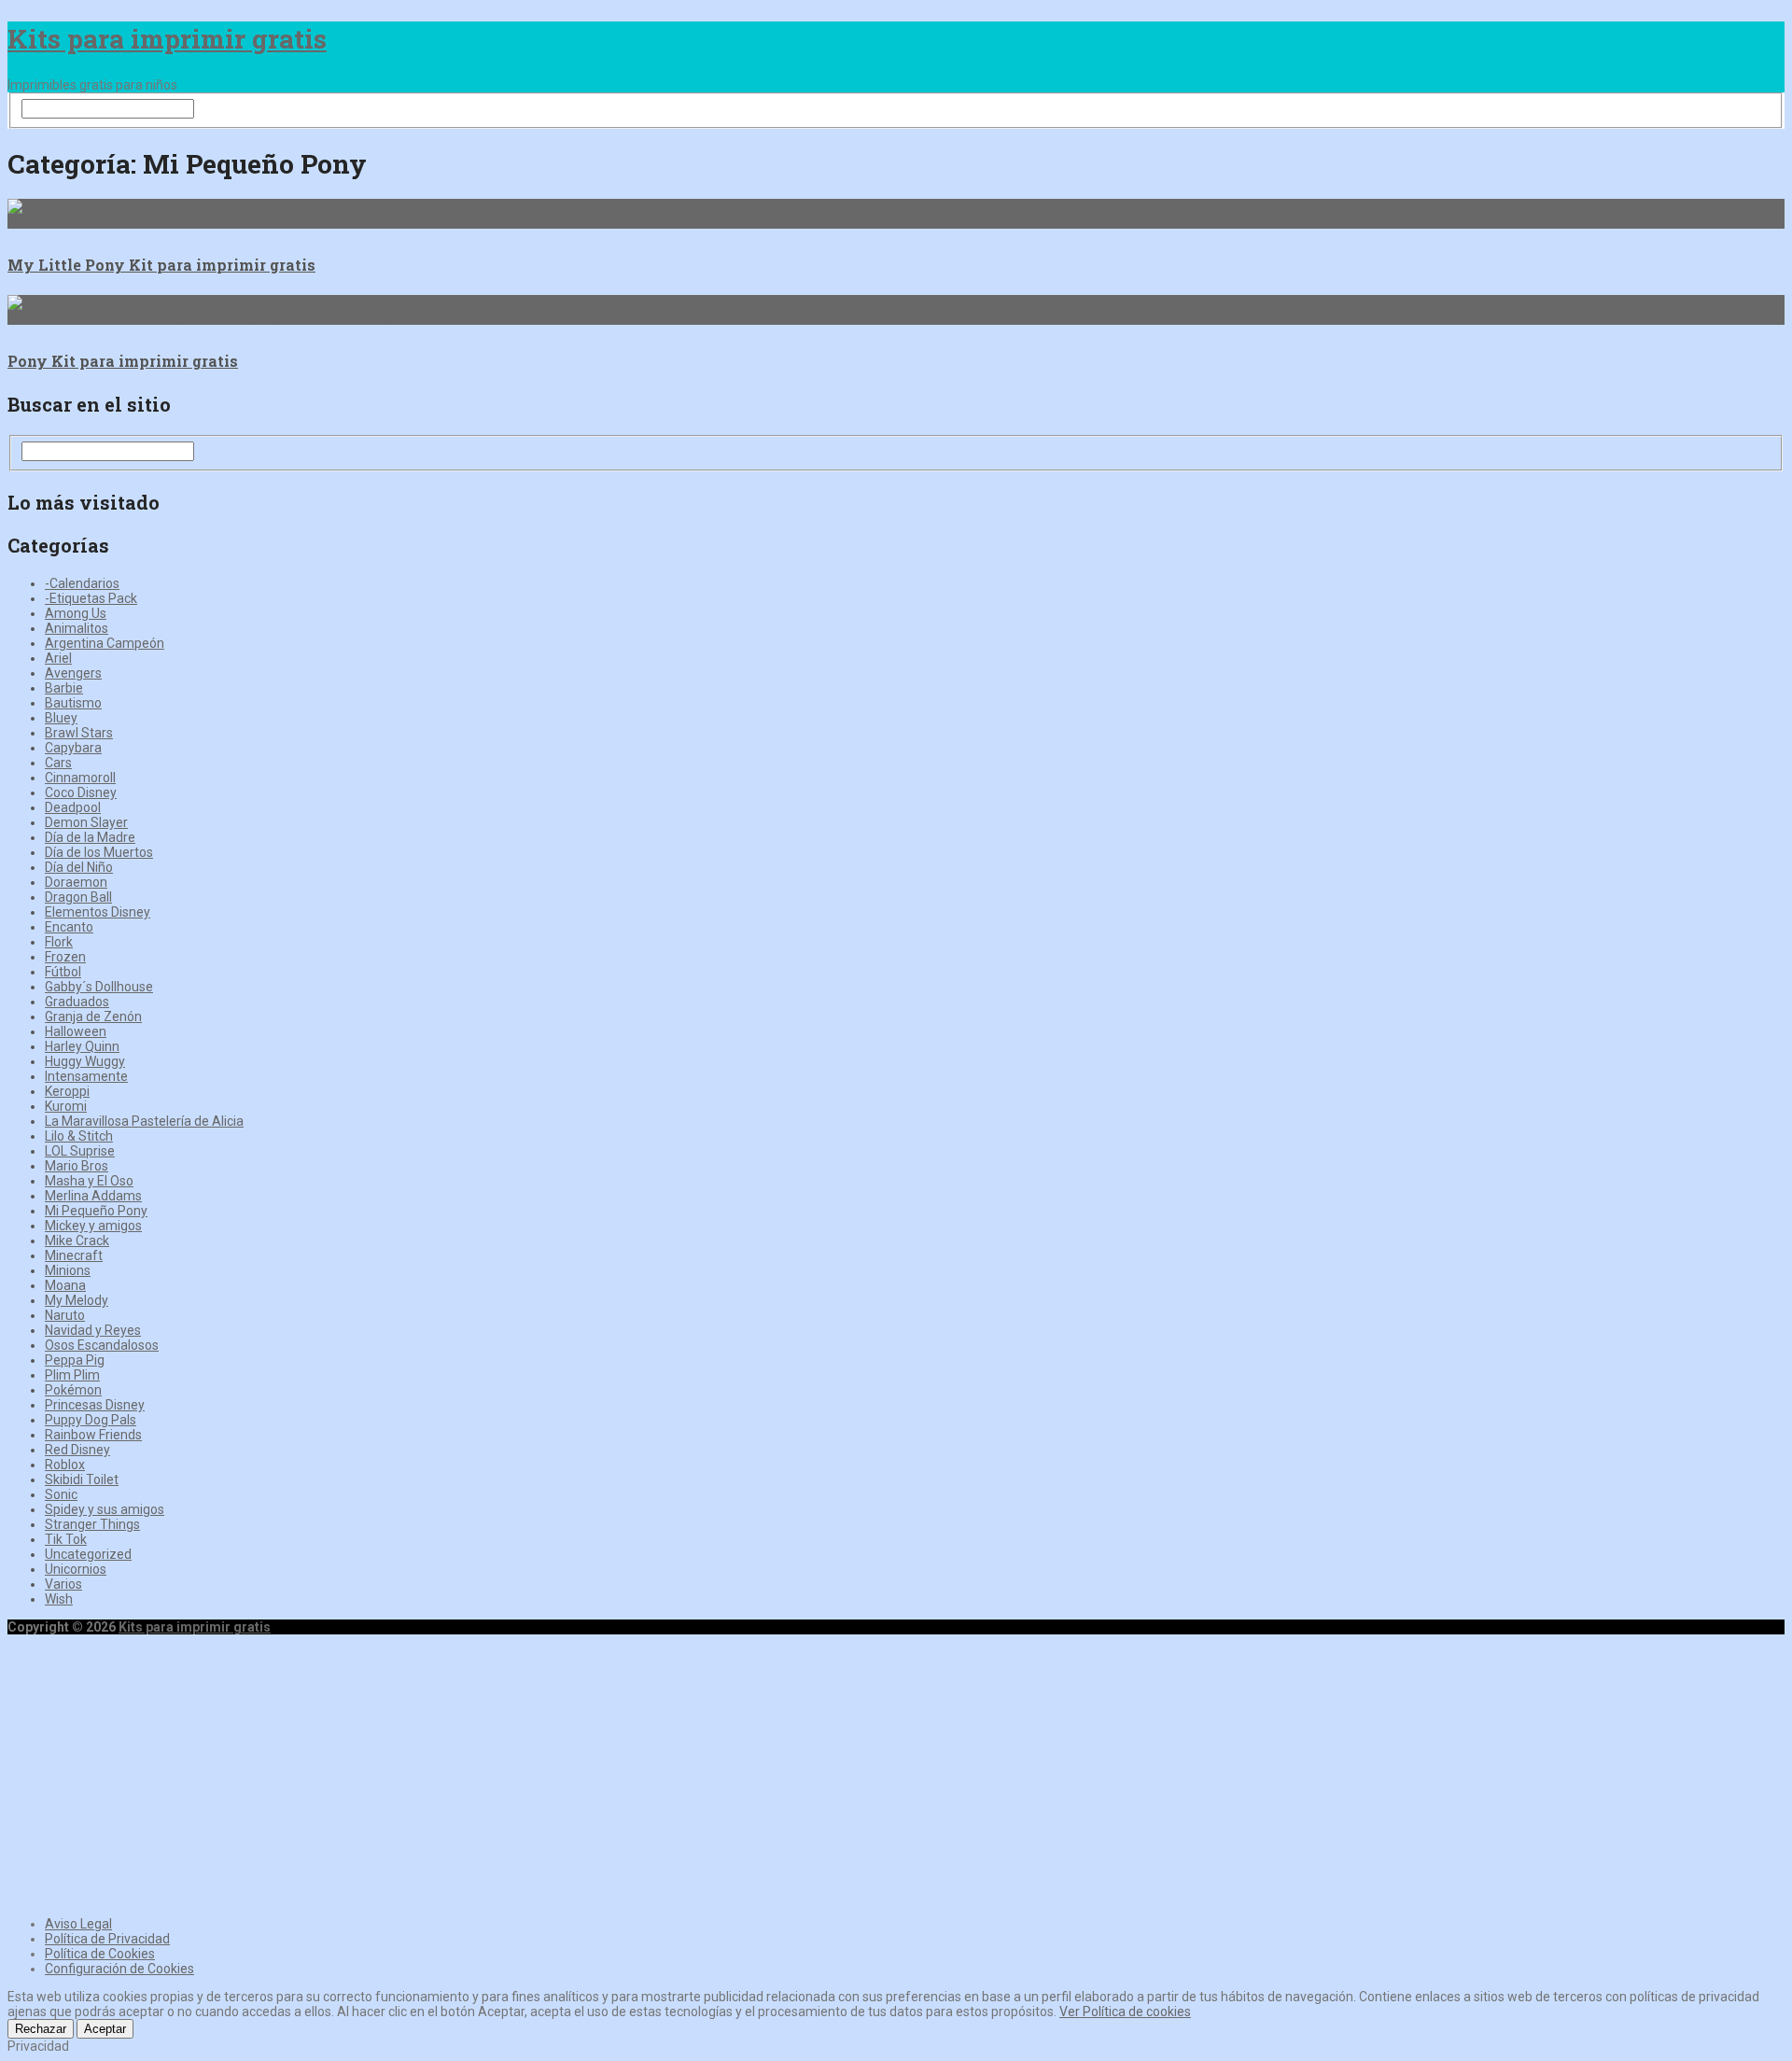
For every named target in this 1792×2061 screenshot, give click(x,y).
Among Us (76, 613)
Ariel (58, 658)
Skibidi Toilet (82, 1479)
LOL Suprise (80, 1151)
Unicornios (76, 1569)
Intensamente (86, 1076)
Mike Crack (77, 1241)
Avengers (73, 673)
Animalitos (77, 628)
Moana (65, 1285)
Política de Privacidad (107, 1939)
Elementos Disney (98, 912)
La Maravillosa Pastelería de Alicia (144, 1121)
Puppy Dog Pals (91, 1420)
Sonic (61, 1494)
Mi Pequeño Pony (96, 1211)
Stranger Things (92, 1524)
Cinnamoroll (80, 778)
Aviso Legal (78, 1924)
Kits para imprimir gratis (167, 39)
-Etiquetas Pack (91, 598)
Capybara (73, 748)
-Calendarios (82, 583)
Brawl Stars (79, 733)
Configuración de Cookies (119, 1969)
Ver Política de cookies (1125, 2012)
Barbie (64, 688)
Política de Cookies (100, 1954)
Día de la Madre (90, 837)
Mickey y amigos (93, 1226)
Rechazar (41, 2029)
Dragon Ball (78, 897)
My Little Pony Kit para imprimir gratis (161, 265)
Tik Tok (66, 1539)
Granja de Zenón (93, 1016)
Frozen (65, 957)
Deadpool (73, 807)
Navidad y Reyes (93, 1330)
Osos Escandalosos (102, 1345)
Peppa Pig (75, 1360)
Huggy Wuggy (85, 1061)
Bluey (61, 718)
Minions (68, 1270)
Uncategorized (88, 1554)
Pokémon (73, 1390)
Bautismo (73, 703)
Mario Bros (77, 1166)
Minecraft (74, 1255)
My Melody (77, 1300)
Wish (59, 1599)
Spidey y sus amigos (105, 1509)
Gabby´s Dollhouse (99, 987)
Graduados (77, 1002)
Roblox (65, 1465)
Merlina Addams (93, 1196)
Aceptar (105, 2029)
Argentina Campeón (105, 643)
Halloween (76, 1031)
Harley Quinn (82, 1046)
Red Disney (77, 1450)
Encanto (69, 927)
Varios (63, 1584)
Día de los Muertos (99, 852)
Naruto (65, 1315)
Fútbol (63, 972)
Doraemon (76, 882)
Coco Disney (81, 792)
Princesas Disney (95, 1405)
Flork (59, 942)
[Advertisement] (896, 1773)
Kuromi (66, 1106)
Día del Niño (79, 867)
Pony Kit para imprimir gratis (123, 361)
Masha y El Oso (89, 1181)
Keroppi (67, 1091)
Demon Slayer (86, 822)
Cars (58, 763)
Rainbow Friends (93, 1435)
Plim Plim (72, 1375)
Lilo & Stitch (79, 1136)
